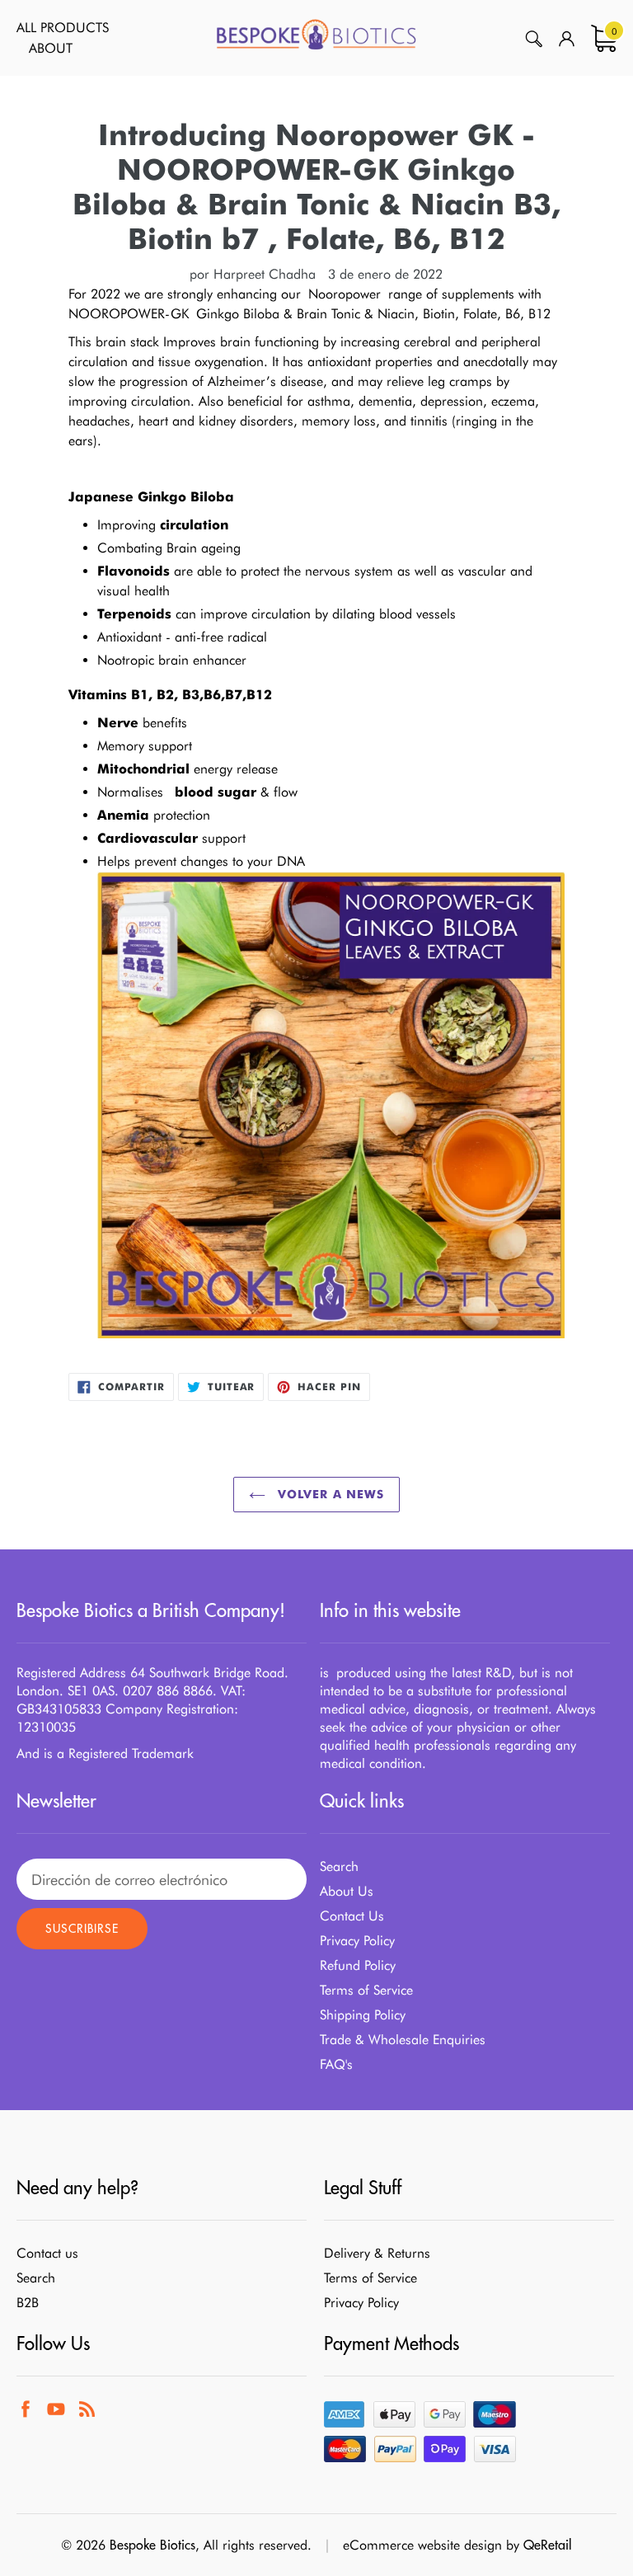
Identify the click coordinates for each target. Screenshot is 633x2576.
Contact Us (352, 1916)
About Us (347, 1891)
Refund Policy (358, 1965)
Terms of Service (366, 1990)
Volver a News (329, 1494)
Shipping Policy (363, 2015)
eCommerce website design (422, 2545)
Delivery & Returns (377, 2253)
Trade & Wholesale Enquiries (403, 2040)
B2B (28, 2303)
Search (339, 1866)
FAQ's (336, 2064)
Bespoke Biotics (152, 2545)
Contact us (47, 2253)
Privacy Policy (357, 1941)
